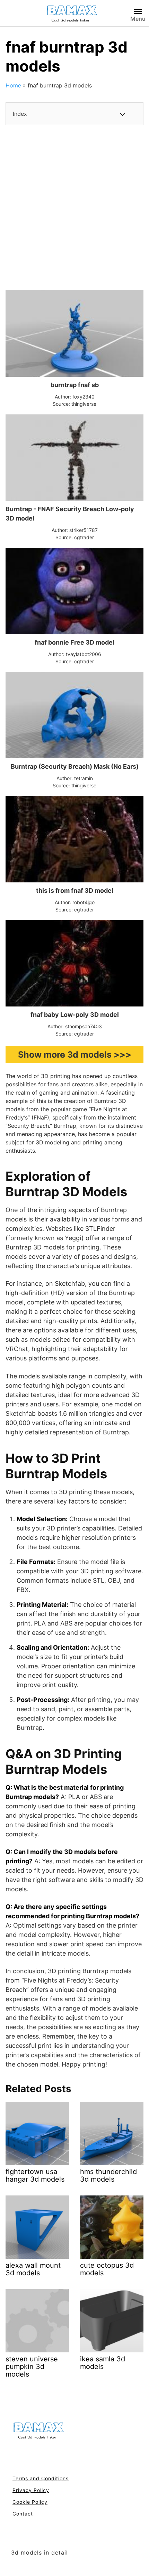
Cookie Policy (30, 2502)
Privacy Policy (31, 2490)
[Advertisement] (74, 208)
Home (13, 85)
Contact (23, 2514)
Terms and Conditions (41, 2478)
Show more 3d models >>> (75, 1055)
